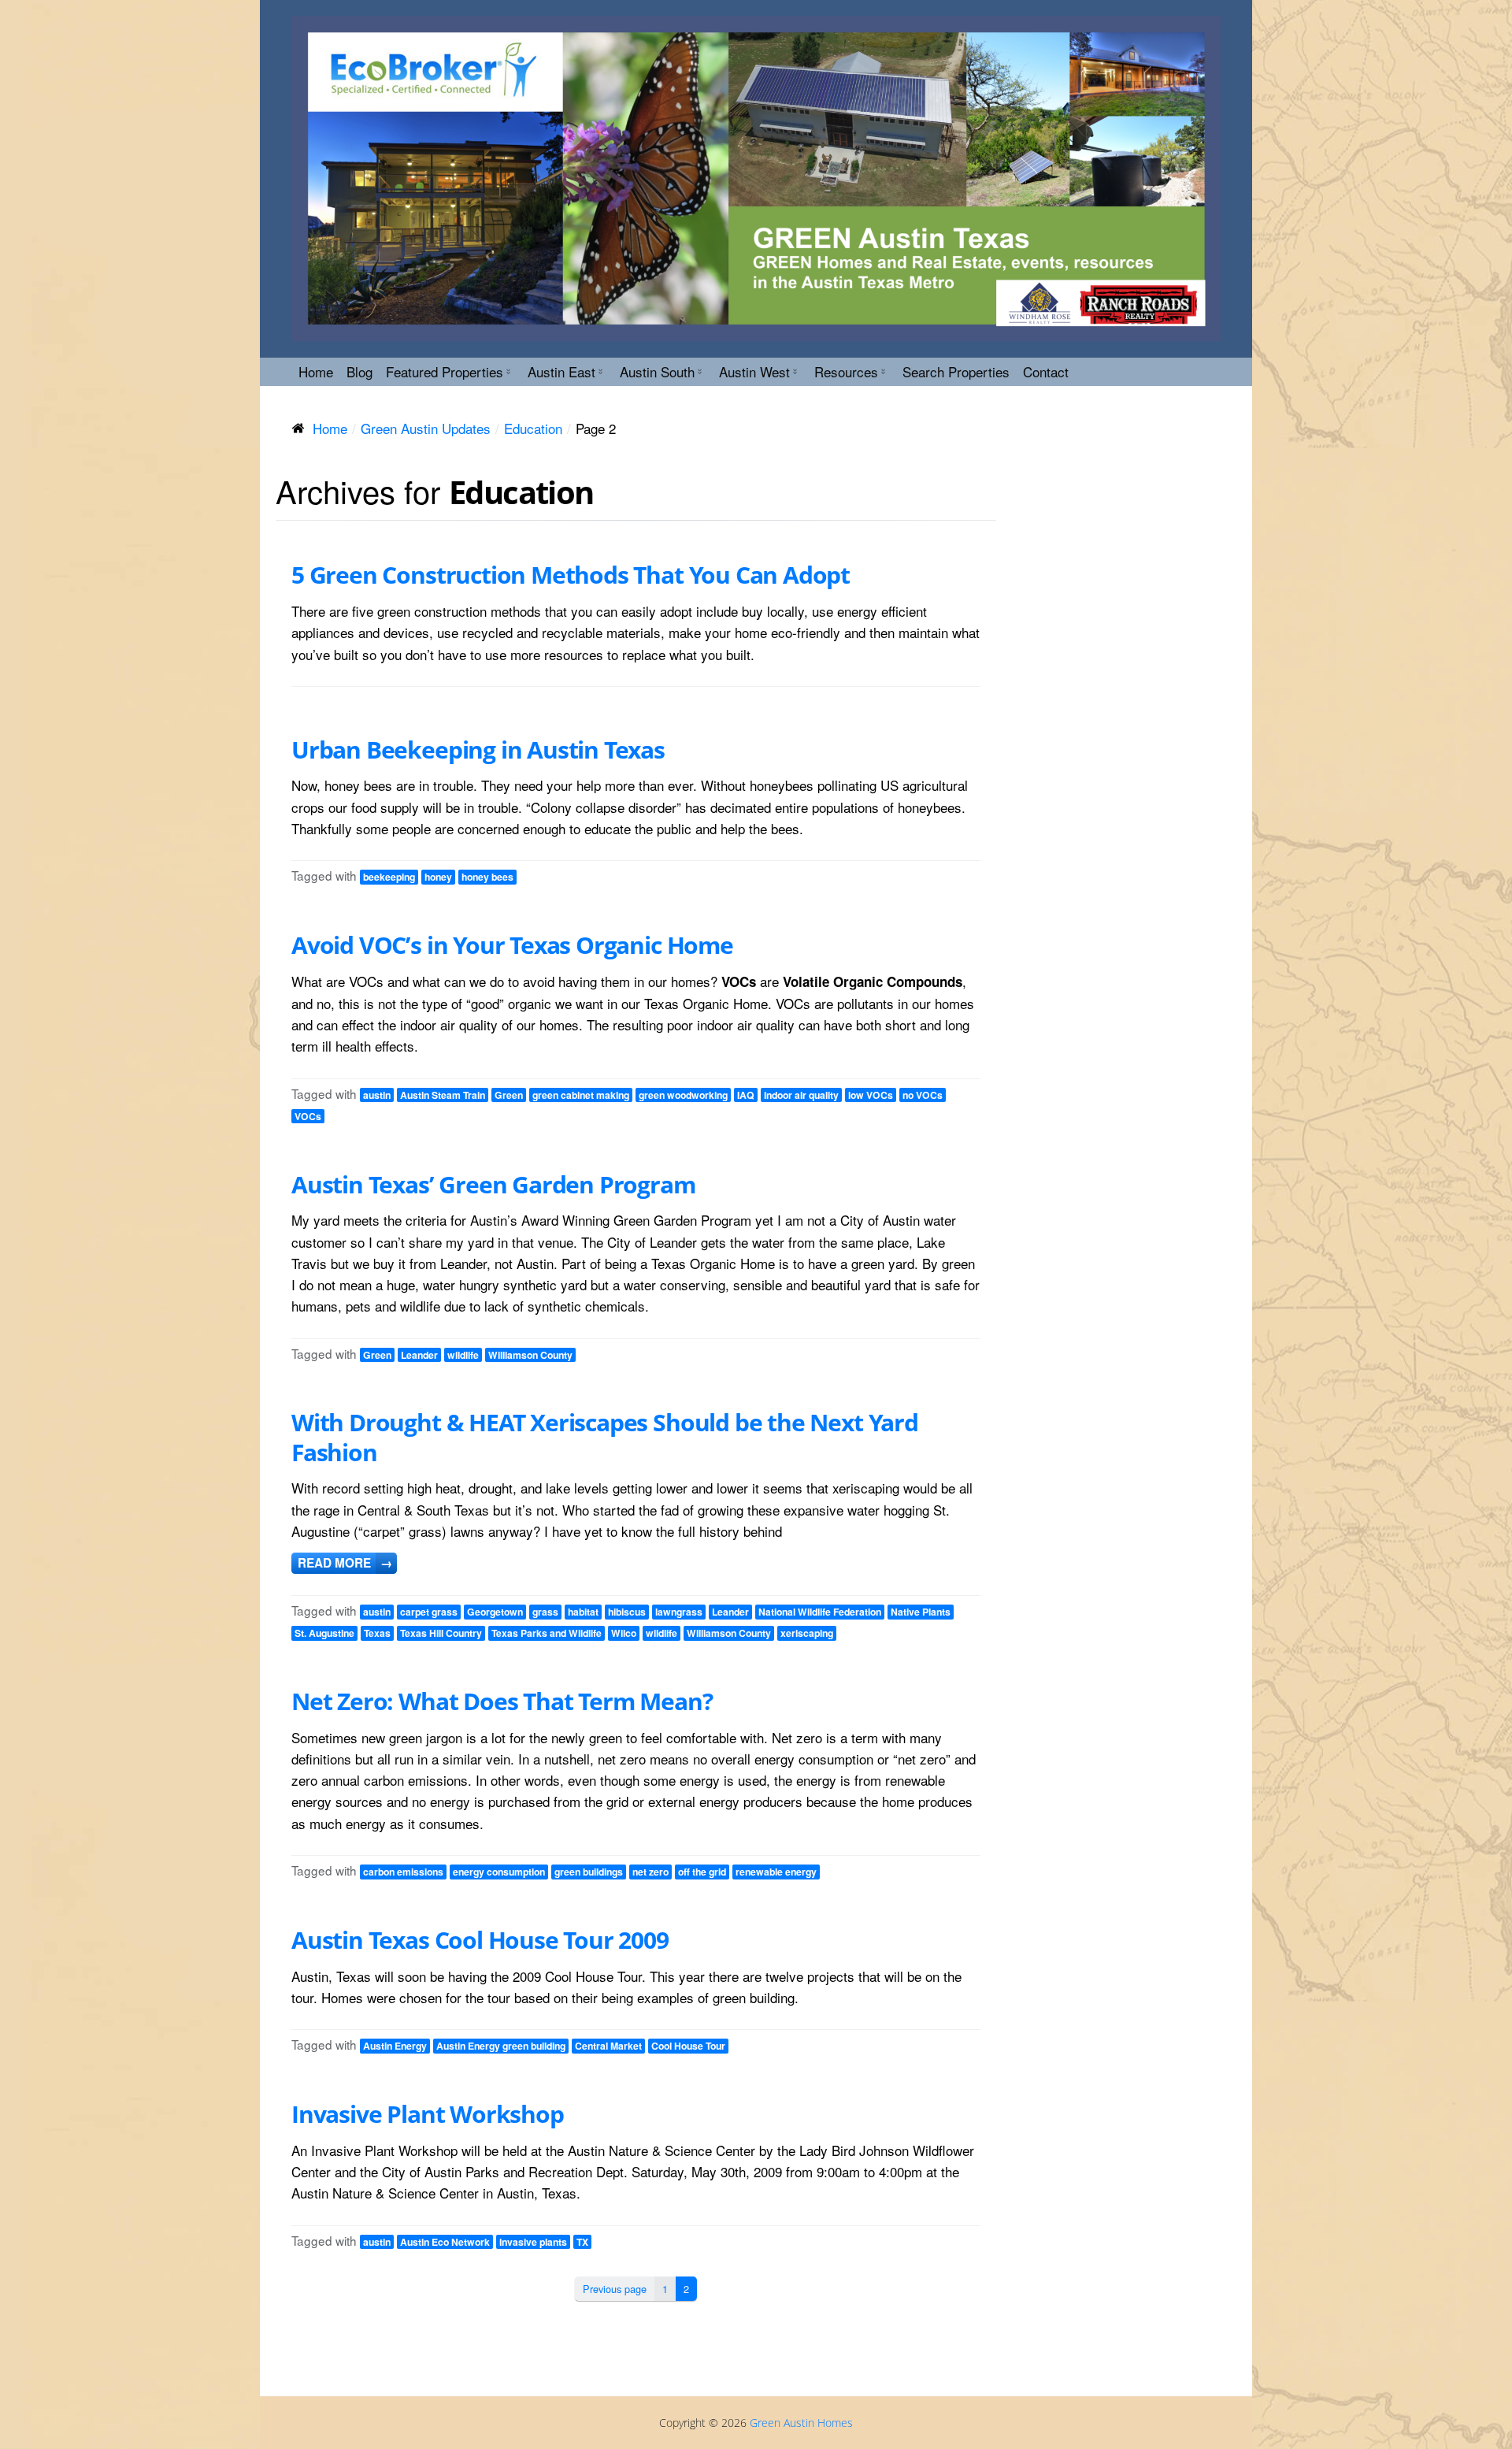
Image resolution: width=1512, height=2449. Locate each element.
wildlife (463, 1355)
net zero (650, 1872)
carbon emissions (403, 1872)
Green (509, 1095)
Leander (419, 1355)
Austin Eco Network (445, 2242)
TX (582, 2242)
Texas (377, 1633)
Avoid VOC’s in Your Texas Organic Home (512, 945)
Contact (1046, 371)
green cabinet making (581, 1095)
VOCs (308, 1116)
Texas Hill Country (441, 1633)
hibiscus (627, 1612)
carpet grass (429, 1612)
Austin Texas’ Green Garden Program (493, 1184)
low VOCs (871, 1095)
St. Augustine (324, 1633)
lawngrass (679, 1612)
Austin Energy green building (501, 2046)
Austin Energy (395, 2046)
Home (316, 371)
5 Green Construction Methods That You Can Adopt (571, 575)
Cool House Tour (688, 2046)
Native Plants (921, 1612)
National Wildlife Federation (820, 1612)
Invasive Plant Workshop (428, 2114)
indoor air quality (801, 1095)
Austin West (754, 371)
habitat (583, 1612)
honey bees (487, 877)
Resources (846, 371)
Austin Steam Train (443, 1095)
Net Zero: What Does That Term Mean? (502, 1701)
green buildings (589, 1872)
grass (545, 1612)
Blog (359, 371)
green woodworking (683, 1095)
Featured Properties (445, 371)
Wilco (624, 1633)
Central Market (608, 2046)
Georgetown (495, 1612)
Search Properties (956, 371)
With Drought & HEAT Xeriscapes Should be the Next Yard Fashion (605, 1437)
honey (438, 877)
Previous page (615, 2289)
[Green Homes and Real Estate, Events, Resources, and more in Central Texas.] (756, 178)
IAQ (746, 1095)
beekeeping (389, 877)
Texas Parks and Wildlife (547, 1633)
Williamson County (530, 1355)
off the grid (702, 1872)
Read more (345, 1563)
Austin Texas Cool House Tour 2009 (480, 1940)
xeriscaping (807, 1633)
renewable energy (776, 1872)
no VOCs (923, 1095)
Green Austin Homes (801, 2423)
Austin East (561, 371)
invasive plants (533, 2242)
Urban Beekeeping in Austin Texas (478, 750)
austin (377, 1095)
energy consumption (499, 1872)
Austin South (657, 371)
